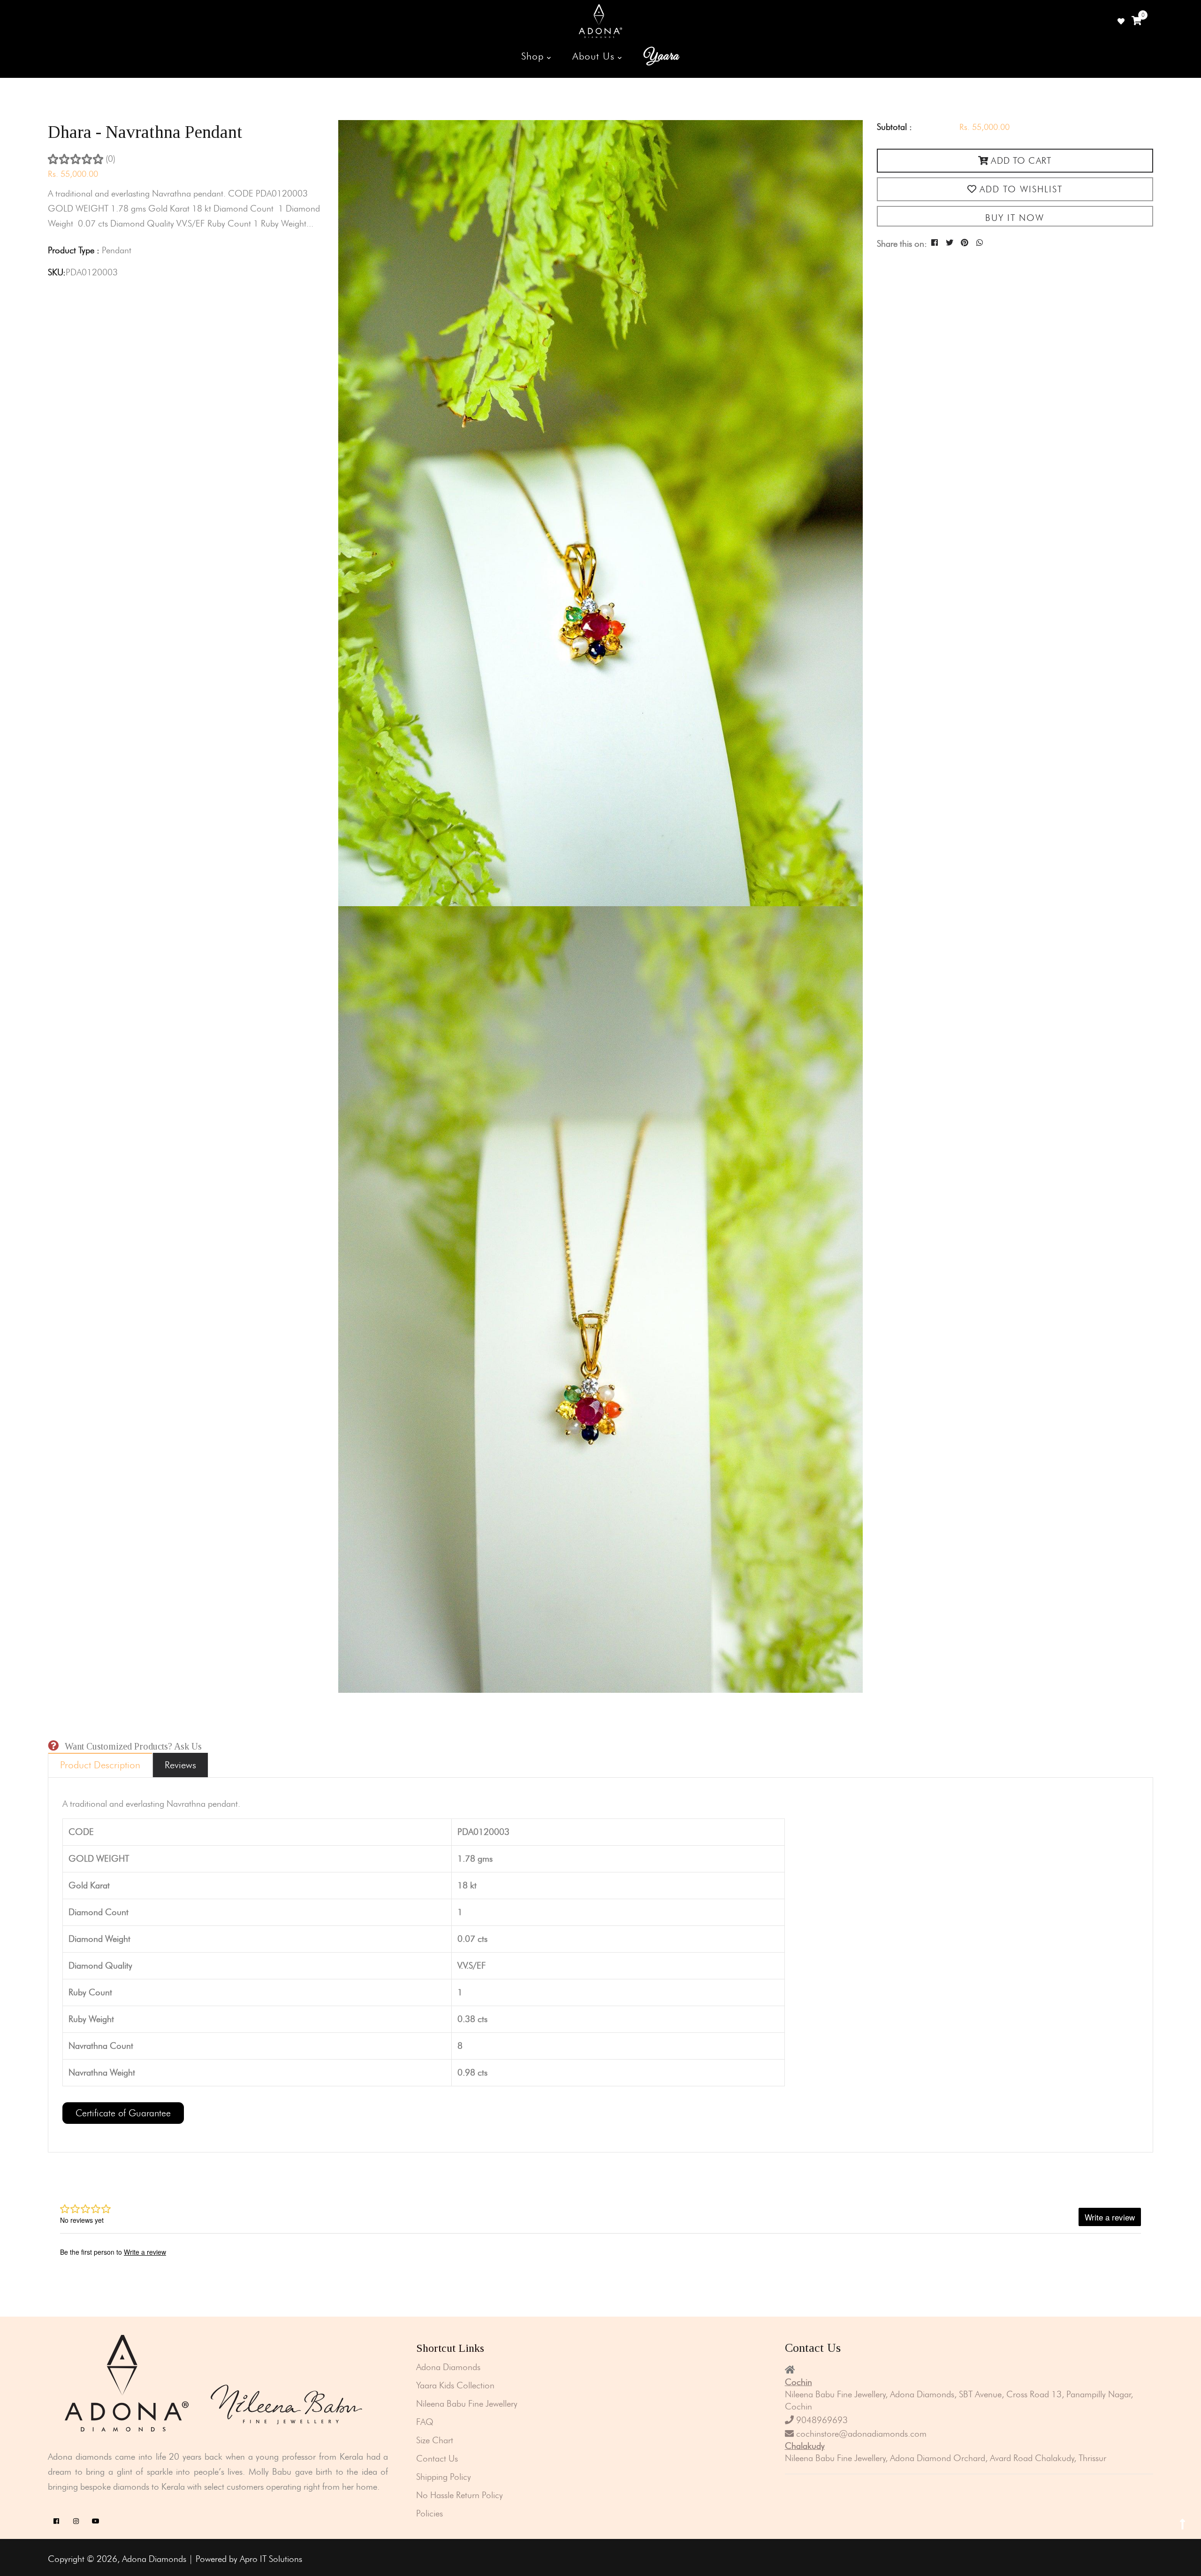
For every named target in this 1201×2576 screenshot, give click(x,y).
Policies (429, 2513)
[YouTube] (95, 2521)
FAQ (425, 2422)
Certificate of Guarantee (123, 2113)
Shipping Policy (444, 2477)
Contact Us (437, 2459)
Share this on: (902, 244)
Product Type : (74, 250)
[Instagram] (76, 2521)
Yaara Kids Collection (455, 2385)
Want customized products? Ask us (133, 1746)
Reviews (180, 1765)
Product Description (100, 1765)
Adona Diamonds (448, 2367)
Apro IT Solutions (271, 2559)
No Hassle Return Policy (460, 2495)
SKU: (57, 272)
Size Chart (435, 2440)
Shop (534, 56)
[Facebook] (56, 2521)
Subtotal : (894, 127)
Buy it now (1015, 218)
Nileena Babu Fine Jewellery (467, 2404)
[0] (1136, 21)
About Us (595, 56)
